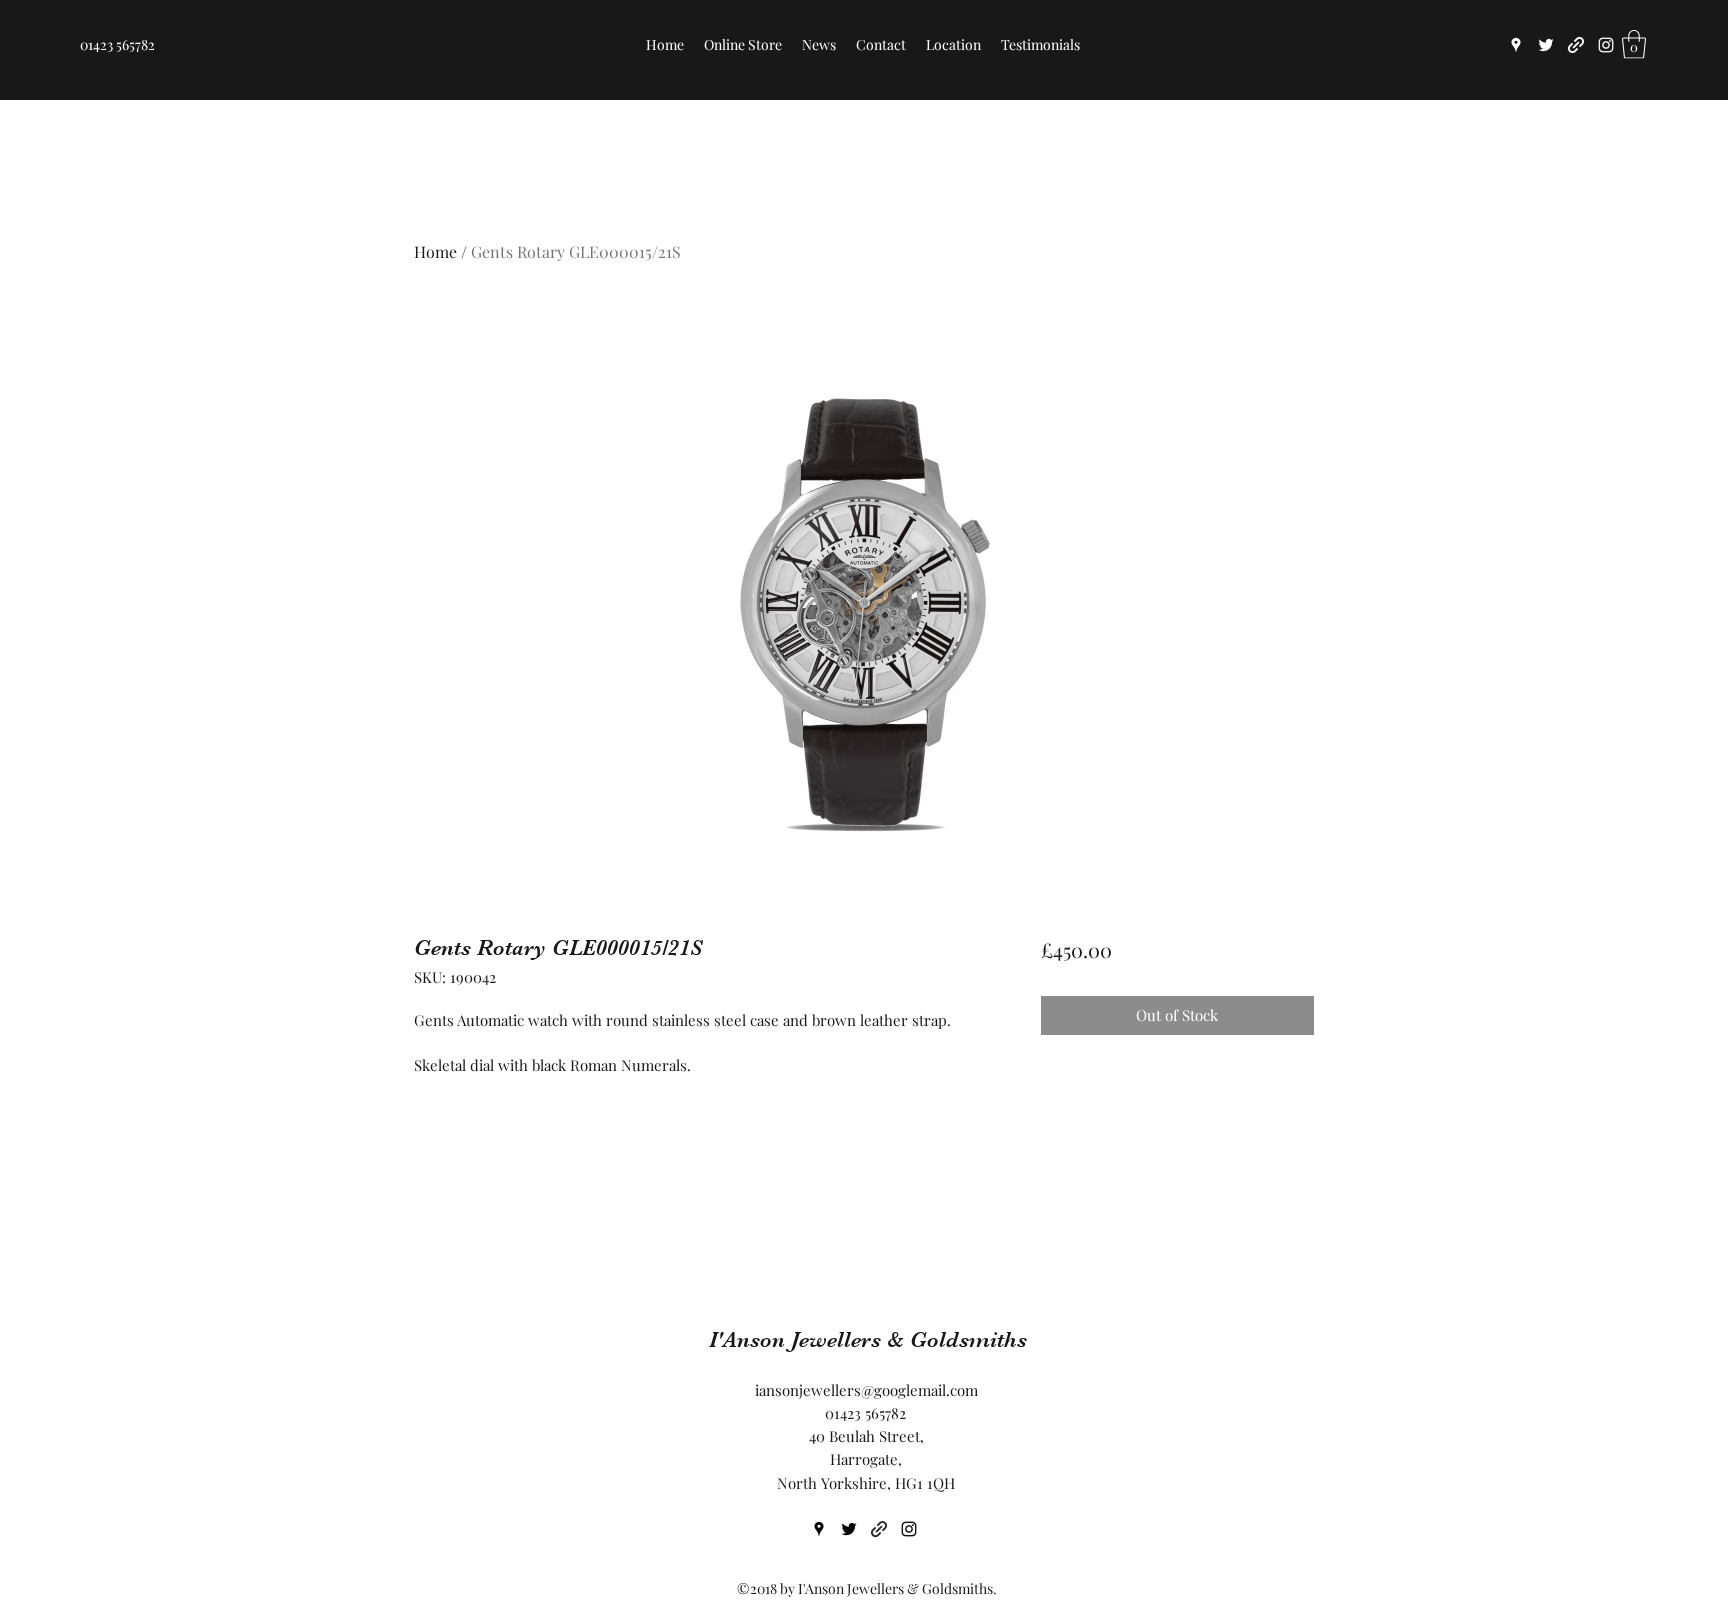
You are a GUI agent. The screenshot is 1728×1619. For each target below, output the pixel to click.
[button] (1634, 44)
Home (435, 251)
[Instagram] (1606, 45)
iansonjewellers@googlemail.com (866, 1390)
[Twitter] (1546, 45)
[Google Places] (1516, 45)
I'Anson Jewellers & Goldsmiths (868, 1339)
